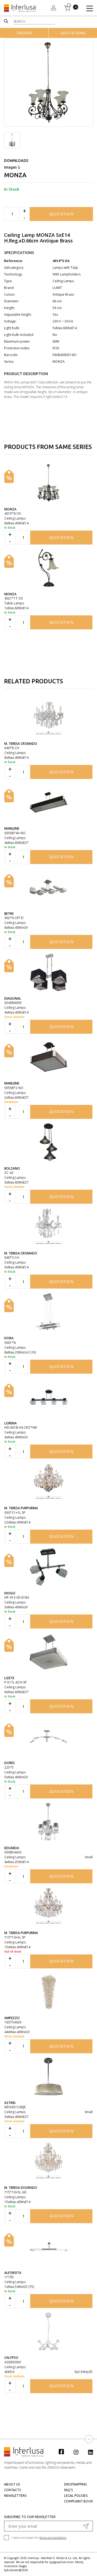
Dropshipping (76, 2484)
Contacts (12, 2490)
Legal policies (76, 2496)
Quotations (73, 33)
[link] (64, 2451)
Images (11, 167)
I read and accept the (39, 2538)
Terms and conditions (53, 2538)
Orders (24, 33)
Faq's (68, 2490)
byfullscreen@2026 (16, 2570)
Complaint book (79, 2501)
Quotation (61, 214)
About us (12, 2484)
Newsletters (15, 2496)
